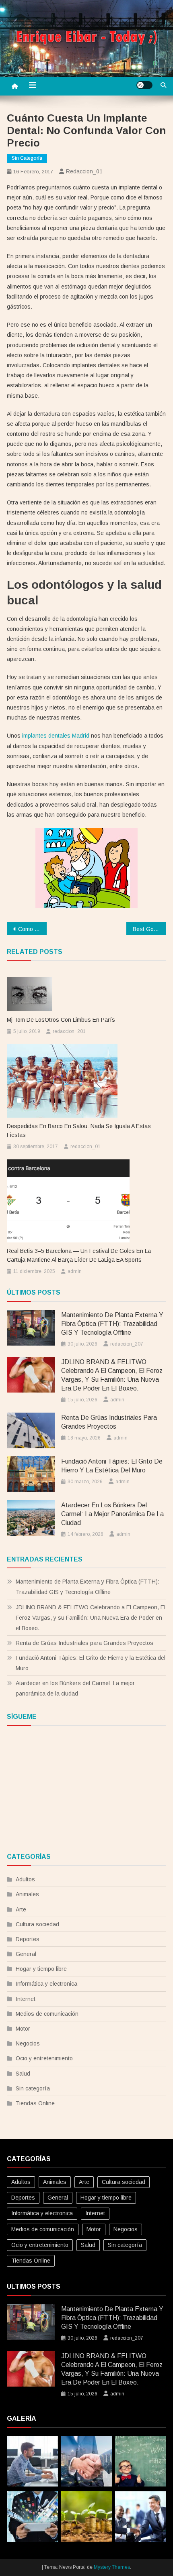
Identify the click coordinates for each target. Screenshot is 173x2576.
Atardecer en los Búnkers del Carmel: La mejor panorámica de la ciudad (112, 1514)
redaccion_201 (69, 1031)
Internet (26, 1999)
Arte (21, 1909)
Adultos (25, 1879)
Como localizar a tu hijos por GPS (32, 929)
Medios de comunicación (47, 2014)
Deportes (28, 1939)
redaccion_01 (84, 171)
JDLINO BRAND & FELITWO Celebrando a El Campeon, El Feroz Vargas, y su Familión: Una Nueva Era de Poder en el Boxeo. (112, 1375)
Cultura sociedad (37, 1924)
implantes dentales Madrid (56, 736)
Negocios (28, 2043)
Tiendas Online (35, 2103)
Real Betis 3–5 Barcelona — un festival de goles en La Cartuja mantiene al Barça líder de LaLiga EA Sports (79, 1255)
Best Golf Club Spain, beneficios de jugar (149, 929)
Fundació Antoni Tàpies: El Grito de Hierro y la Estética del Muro (112, 1466)
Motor (23, 2029)
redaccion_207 (127, 1344)
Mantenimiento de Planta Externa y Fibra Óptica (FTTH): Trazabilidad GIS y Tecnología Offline (112, 1324)
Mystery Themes (112, 2567)
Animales (27, 1894)
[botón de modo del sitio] (144, 85)
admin (75, 1271)
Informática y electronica (46, 1984)
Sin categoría (27, 158)
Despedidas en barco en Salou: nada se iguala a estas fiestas (79, 1130)
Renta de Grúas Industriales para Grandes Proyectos (109, 1422)
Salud (23, 2074)
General (26, 1954)
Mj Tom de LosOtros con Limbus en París (61, 1020)
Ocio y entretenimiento (44, 2058)
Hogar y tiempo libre (41, 1969)
